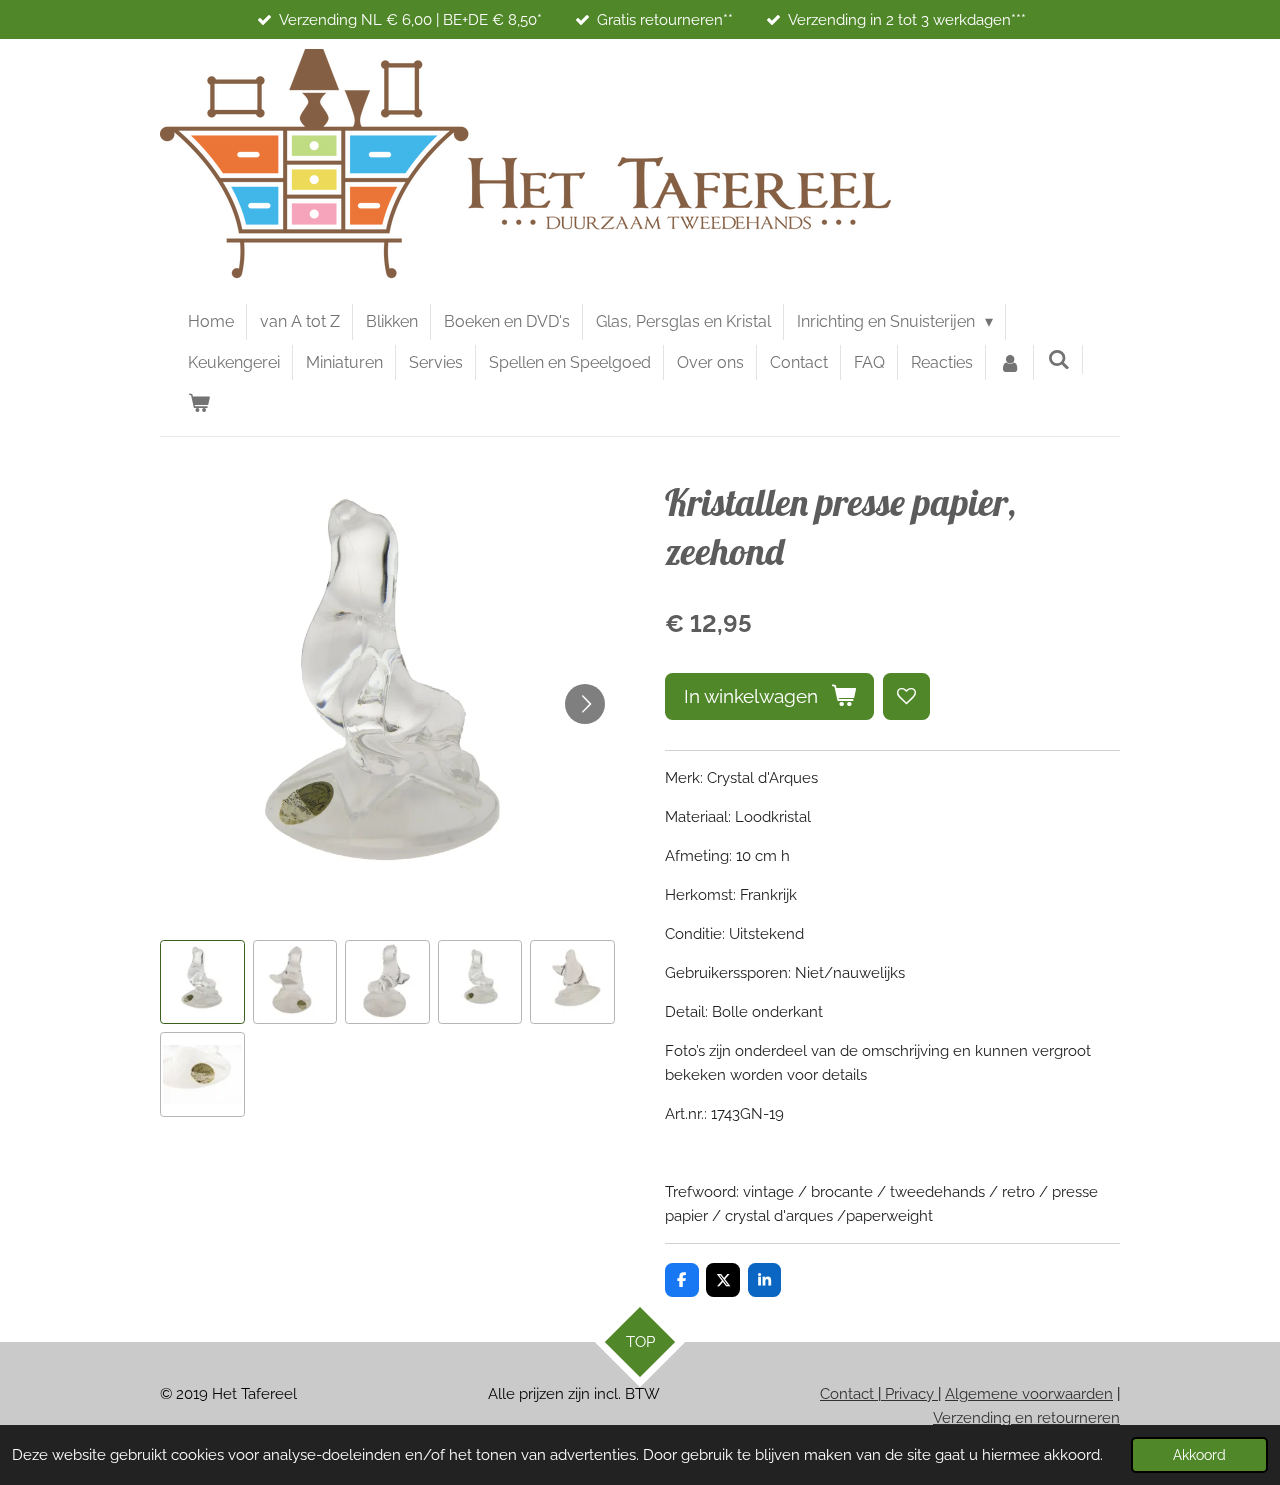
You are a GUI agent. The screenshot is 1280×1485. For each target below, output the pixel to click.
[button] (202, 982)
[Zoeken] (1058, 359)
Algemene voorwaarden (1029, 1394)
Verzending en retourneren (1026, 1418)
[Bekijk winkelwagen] (199, 403)
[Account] (1010, 363)
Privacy (909, 1394)
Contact (849, 1394)
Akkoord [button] (1199, 1455)
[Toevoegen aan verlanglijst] (906, 696)
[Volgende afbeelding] (585, 704)
